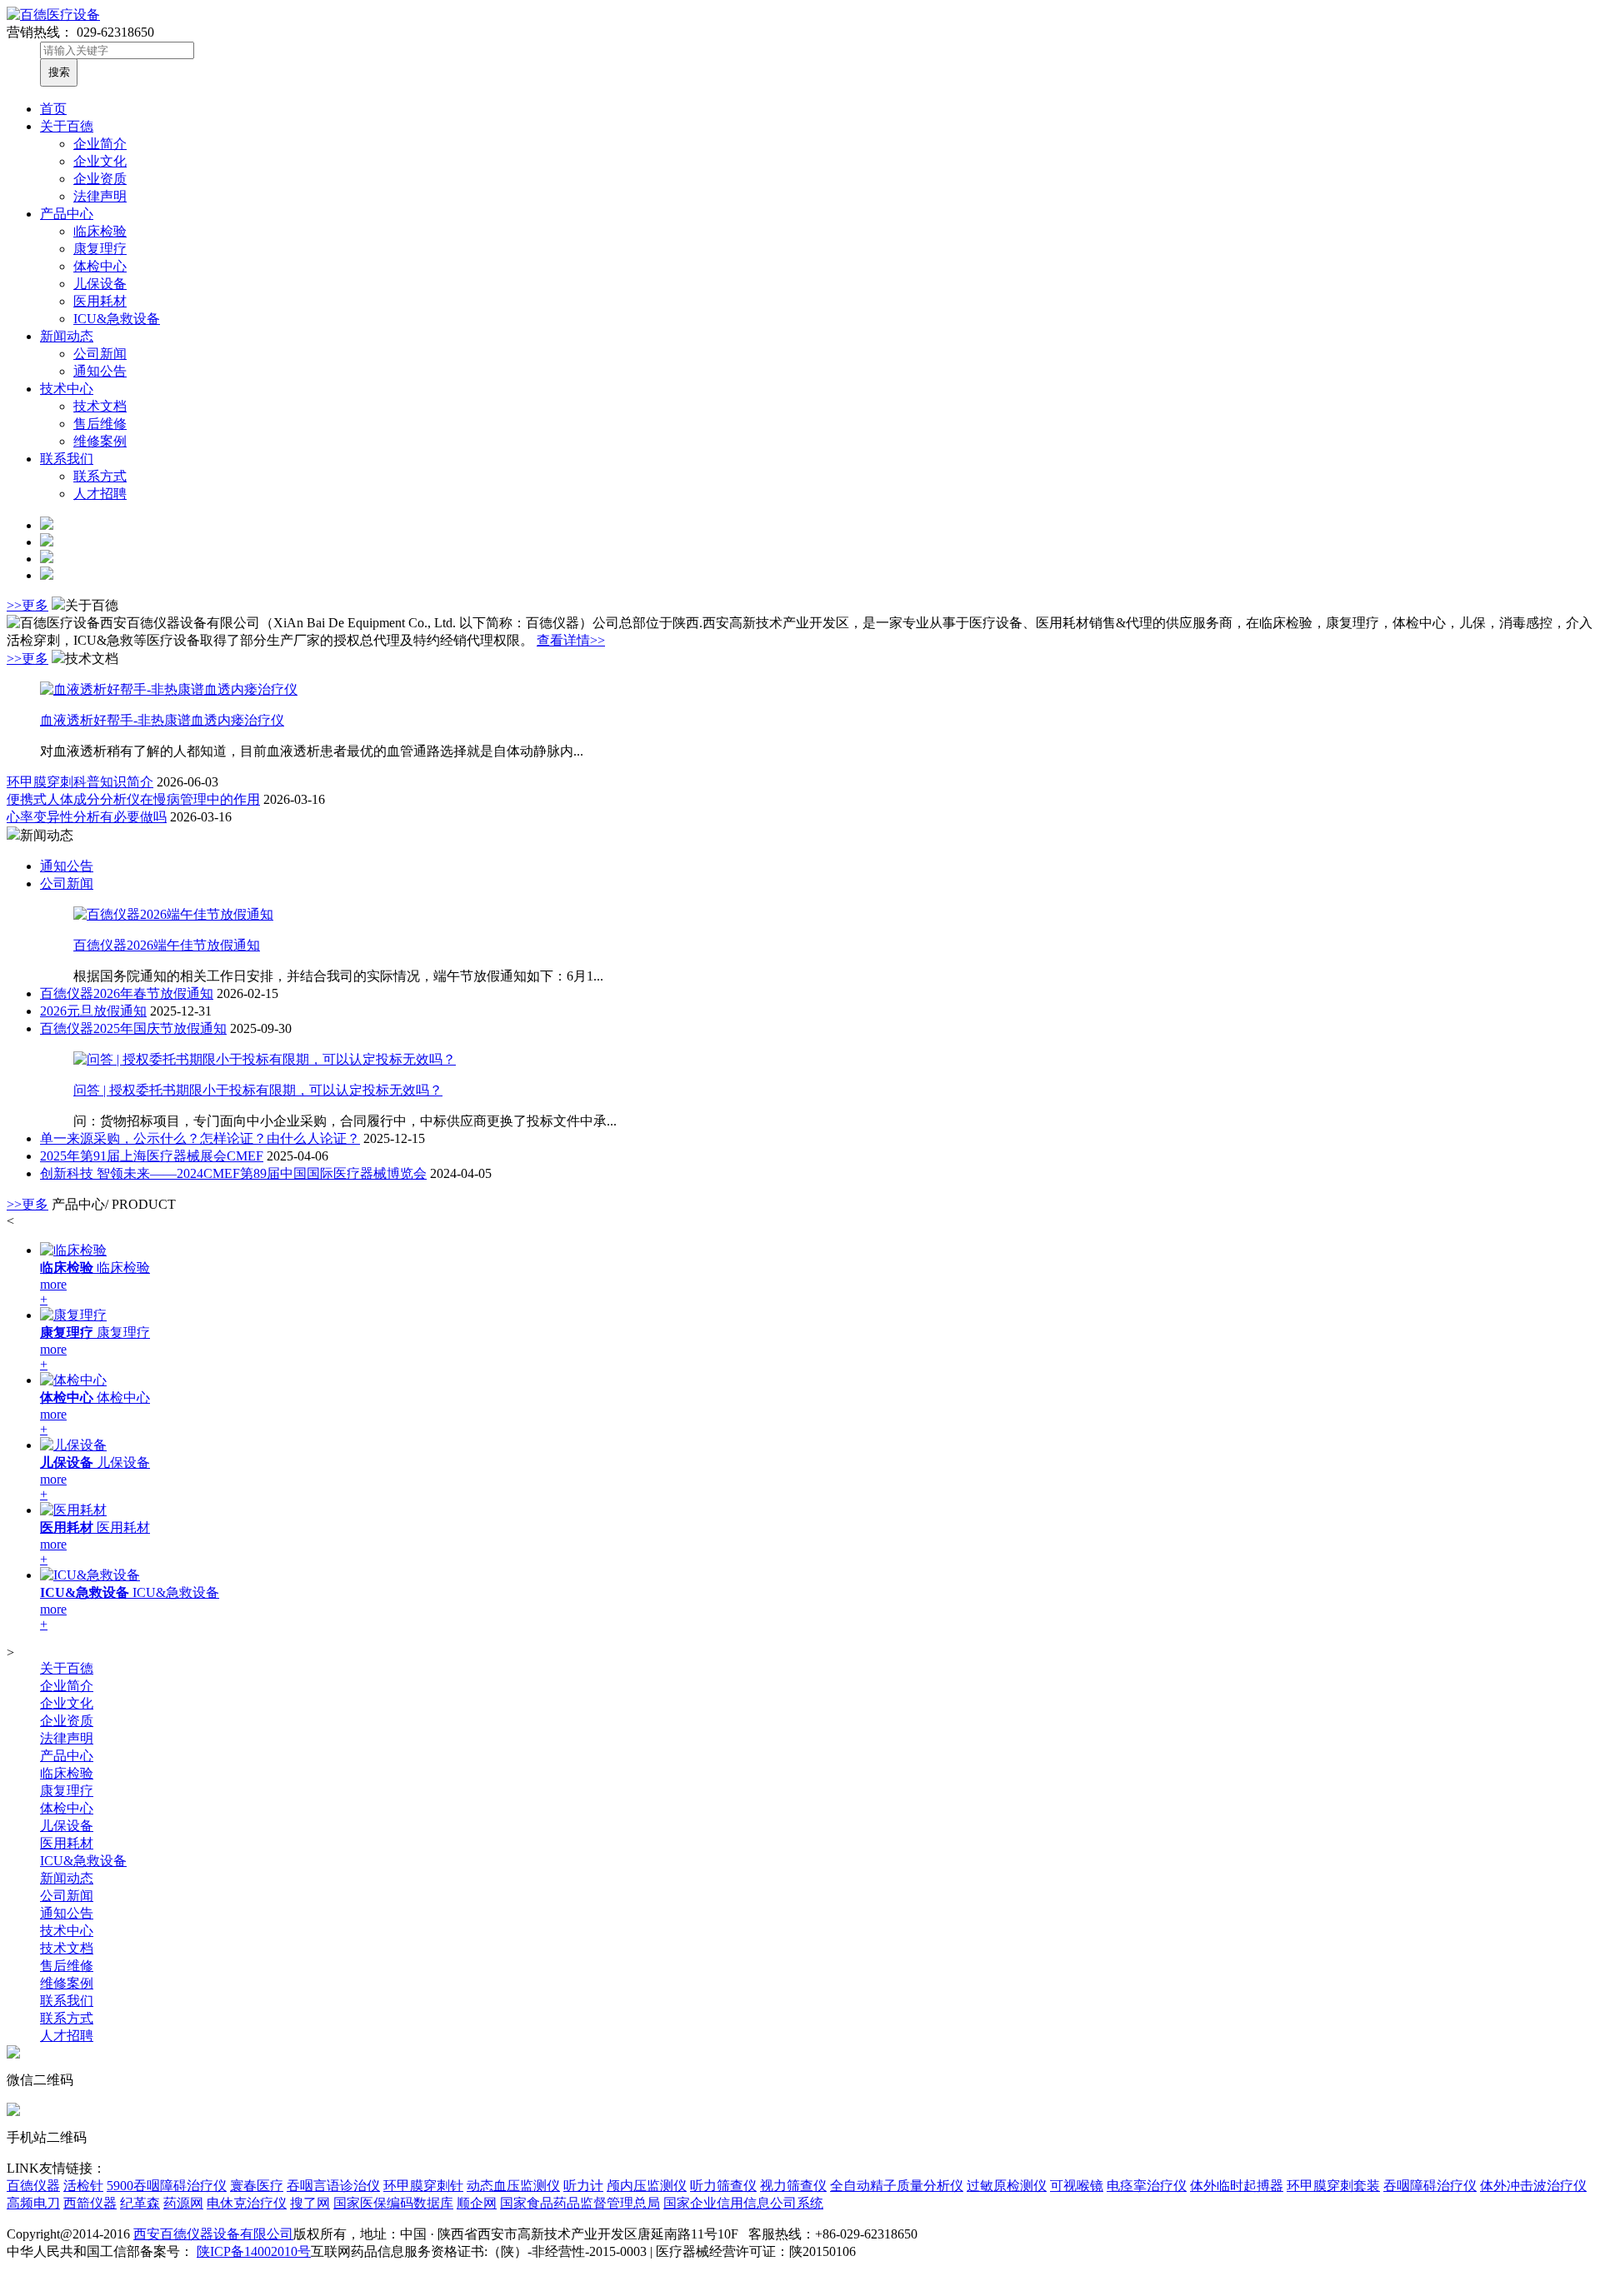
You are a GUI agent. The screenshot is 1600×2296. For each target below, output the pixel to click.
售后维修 (100, 424)
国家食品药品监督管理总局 (580, 2203)
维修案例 (100, 441)
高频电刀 (33, 2203)
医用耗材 (100, 301)
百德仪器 (33, 2186)
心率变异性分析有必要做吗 (87, 817)
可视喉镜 (1077, 2186)
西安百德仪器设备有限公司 (213, 2234)
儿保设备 (100, 284)
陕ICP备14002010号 (254, 2251)
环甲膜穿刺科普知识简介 (80, 782)
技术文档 (100, 406)
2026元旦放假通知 (93, 1011)
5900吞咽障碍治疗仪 (167, 2186)
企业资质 (100, 179)
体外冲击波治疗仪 (1533, 2186)
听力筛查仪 (723, 2186)
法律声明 (100, 196)
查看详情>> (571, 640)
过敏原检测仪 (1007, 2186)
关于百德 (67, 126)
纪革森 (140, 2203)
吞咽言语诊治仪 (333, 2186)
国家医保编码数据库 (393, 2203)
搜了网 (310, 2203)
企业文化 (100, 161)
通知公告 (100, 371)
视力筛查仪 (793, 2186)
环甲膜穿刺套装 (1333, 2186)
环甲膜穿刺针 (423, 2186)
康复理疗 (100, 249)
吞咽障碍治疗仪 (1430, 2186)
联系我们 (67, 459)
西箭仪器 (90, 2203)
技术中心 (67, 389)
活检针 (83, 2186)
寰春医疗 (257, 2186)
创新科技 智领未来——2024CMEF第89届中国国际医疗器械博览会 (233, 1173)
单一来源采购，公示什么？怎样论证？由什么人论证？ (200, 1138)
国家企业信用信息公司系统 (743, 2203)
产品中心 (67, 214)
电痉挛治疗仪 (1147, 2186)
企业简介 (100, 144)
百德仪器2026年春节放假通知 (127, 993)
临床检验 (100, 231)
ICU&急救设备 (117, 319)
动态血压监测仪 (513, 2186)
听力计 (583, 2186)
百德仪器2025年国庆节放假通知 (133, 1028)
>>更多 (27, 605)
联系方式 (100, 476)
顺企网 (477, 2203)
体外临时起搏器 (1237, 2186)
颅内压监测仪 (647, 2186)
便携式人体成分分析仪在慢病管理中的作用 (133, 799)
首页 (53, 109)
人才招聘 (100, 494)
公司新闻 (100, 354)
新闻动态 (67, 336)
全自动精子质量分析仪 (897, 2186)
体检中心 (100, 266)
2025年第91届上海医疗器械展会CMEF (152, 1156)
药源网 (183, 2203)
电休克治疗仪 (247, 2203)
